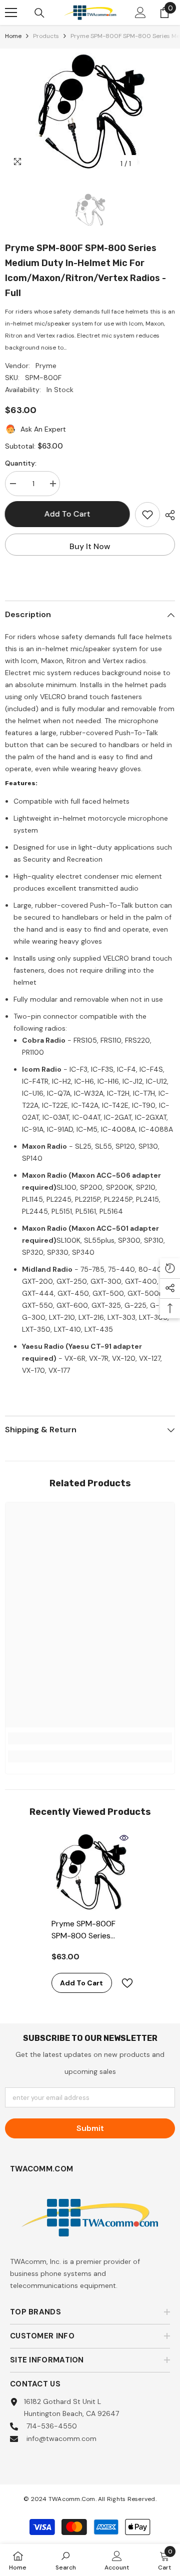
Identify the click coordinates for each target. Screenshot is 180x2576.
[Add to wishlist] (147, 515)
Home (13, 36)
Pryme (46, 366)
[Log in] (140, 13)
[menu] (11, 13)
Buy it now (90, 546)
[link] (90, 1738)
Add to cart (67, 514)
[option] (90, 111)
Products (46, 36)
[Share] (167, 515)
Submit (90, 2128)
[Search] (39, 13)
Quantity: (21, 463)
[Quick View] (124, 1838)
